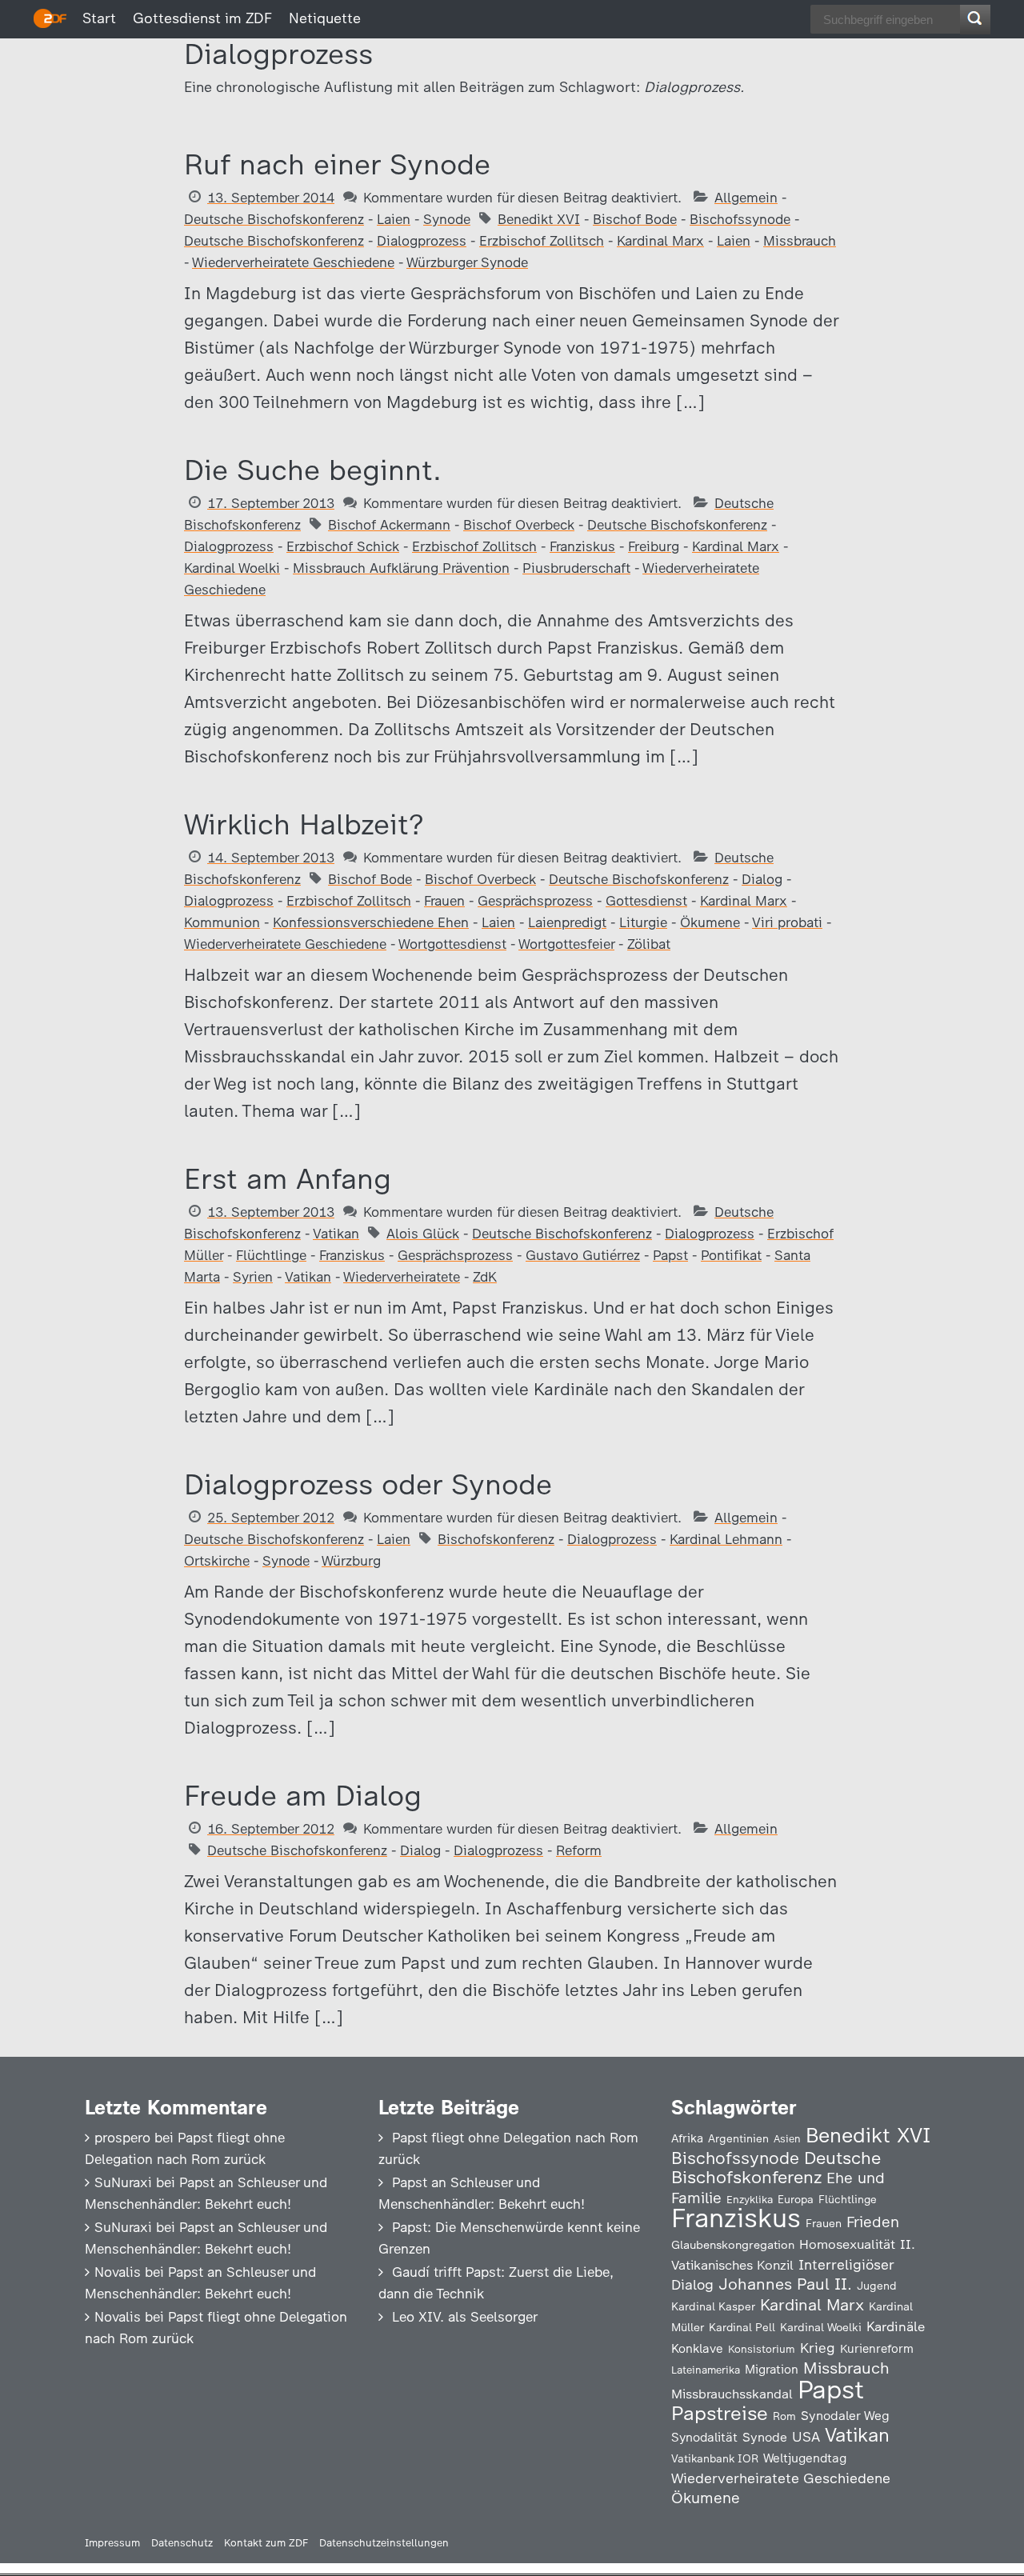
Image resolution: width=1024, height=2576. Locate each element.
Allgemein (746, 198)
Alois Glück (423, 1234)
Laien (394, 219)
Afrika (687, 2138)
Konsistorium (762, 2349)
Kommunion (222, 922)
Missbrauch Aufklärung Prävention (401, 568)
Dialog (762, 879)
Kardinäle (896, 2326)
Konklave (697, 2348)
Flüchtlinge (271, 1255)
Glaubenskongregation (733, 2245)
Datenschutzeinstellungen (384, 2543)
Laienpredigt (567, 922)
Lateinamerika (706, 2370)
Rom (784, 2416)
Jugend (877, 2286)
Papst (670, 1255)
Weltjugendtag (805, 2458)
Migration (772, 2370)
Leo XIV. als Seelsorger (465, 2317)
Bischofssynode (740, 219)
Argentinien (738, 2138)
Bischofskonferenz (496, 1539)
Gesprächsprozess (535, 901)
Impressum (112, 2543)
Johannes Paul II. (785, 2284)
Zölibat (649, 944)
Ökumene (710, 922)
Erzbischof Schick (343, 546)
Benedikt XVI (539, 219)
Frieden (873, 2222)
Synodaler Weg (845, 2416)
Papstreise (720, 2413)
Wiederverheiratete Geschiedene (293, 262)
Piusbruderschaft (576, 568)
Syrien (253, 1277)
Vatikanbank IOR (715, 2458)
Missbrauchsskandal (732, 2394)
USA (806, 2436)
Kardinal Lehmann (726, 1539)
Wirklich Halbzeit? (304, 824)
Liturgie (643, 922)
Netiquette (325, 18)
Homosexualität (847, 2244)
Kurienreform (877, 2349)
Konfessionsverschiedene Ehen (371, 922)
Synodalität (704, 2437)
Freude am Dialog (303, 1796)
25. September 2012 (271, 1518)
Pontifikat (731, 1255)
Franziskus (582, 546)
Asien (787, 2139)
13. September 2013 (271, 1212)
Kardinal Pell (742, 2327)
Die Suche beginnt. (313, 470)
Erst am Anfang (288, 1179)
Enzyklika (750, 2199)
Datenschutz (182, 2543)
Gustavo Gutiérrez (583, 1255)
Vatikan (336, 1234)
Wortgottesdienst (452, 944)
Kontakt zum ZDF (266, 2543)
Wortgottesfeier (566, 944)
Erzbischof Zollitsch (542, 241)
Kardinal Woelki (232, 568)
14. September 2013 (271, 858)
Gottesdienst (646, 901)
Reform (579, 1850)
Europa (796, 2199)
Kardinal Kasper (713, 2306)
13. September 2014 (271, 198)
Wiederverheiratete (402, 1277)
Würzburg (351, 1561)
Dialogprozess (422, 241)
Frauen (444, 901)
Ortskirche (217, 1561)
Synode (447, 219)
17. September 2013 (271, 503)
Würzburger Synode (467, 262)
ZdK (485, 1277)
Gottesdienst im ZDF (202, 18)
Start (99, 18)
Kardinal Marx (660, 241)
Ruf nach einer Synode (337, 164)
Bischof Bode (635, 219)
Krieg (818, 2348)
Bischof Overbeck (519, 525)
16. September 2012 (271, 1829)
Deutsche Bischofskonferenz (274, 219)
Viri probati (787, 922)
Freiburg (654, 546)
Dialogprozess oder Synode (368, 1484)
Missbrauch (800, 241)
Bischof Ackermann (389, 525)
